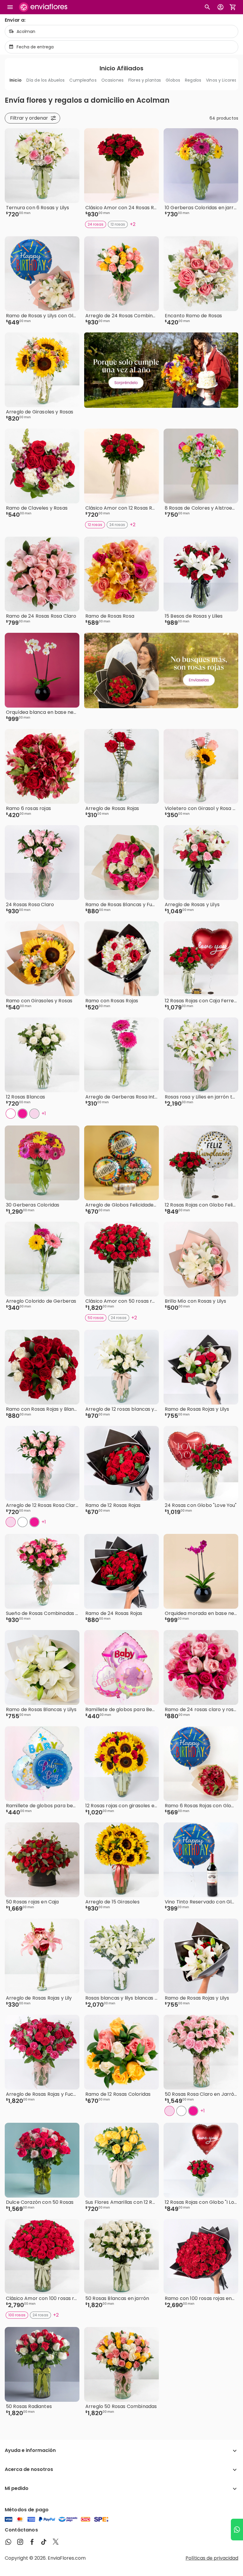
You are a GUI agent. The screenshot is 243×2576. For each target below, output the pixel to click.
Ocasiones (112, 80)
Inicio (16, 80)
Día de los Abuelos (46, 80)
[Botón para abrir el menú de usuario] (220, 7)
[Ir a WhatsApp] (237, 2530)
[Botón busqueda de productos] (207, 7)
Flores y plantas (145, 80)
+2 (133, 224)
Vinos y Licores (221, 80)
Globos (173, 80)
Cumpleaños (83, 80)
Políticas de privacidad (212, 2558)
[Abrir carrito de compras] (233, 7)
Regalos (193, 80)
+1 (44, 1113)
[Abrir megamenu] (10, 7)
